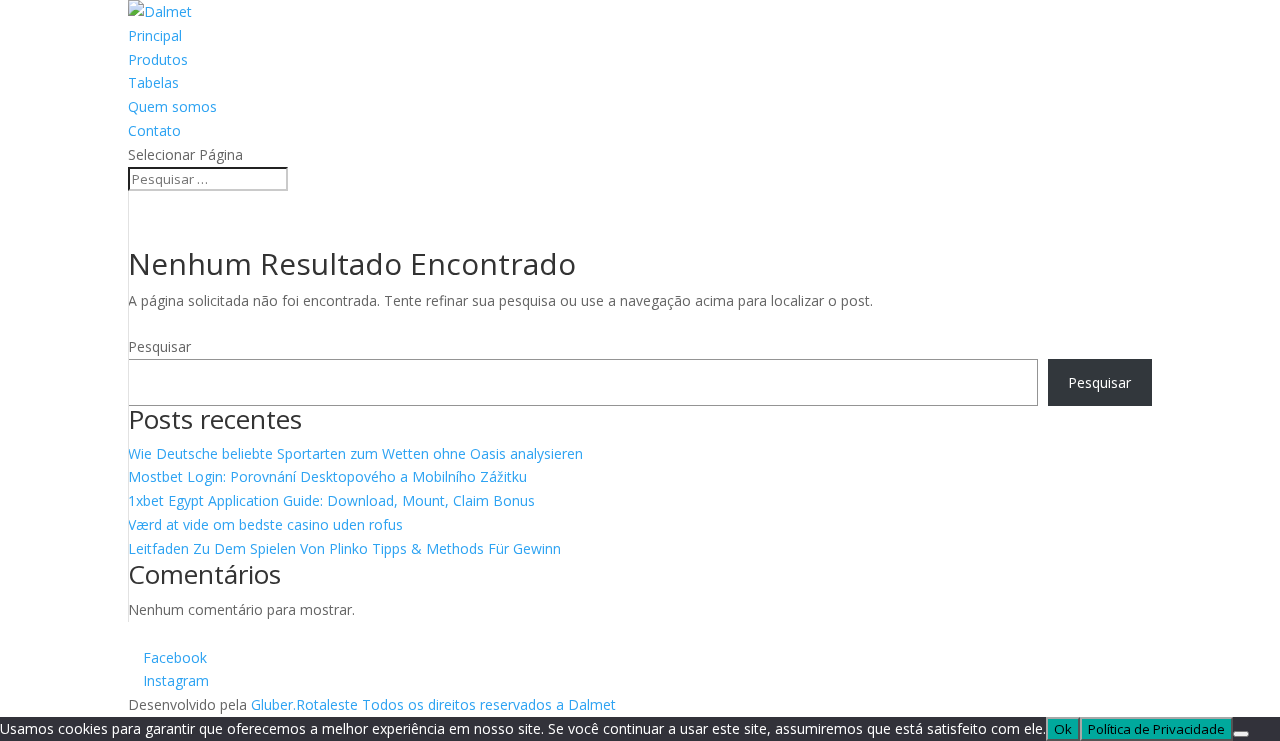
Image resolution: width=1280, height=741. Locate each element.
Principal (155, 35)
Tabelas (153, 82)
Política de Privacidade (1156, 729)
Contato (154, 130)
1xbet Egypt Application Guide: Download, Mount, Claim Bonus (331, 500)
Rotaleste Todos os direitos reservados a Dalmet (456, 704)
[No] (1241, 734)
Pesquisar (159, 346)
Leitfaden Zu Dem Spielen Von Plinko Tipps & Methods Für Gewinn (344, 548)
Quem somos (172, 106)
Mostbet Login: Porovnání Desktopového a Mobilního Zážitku (327, 476)
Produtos (158, 59)
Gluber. (273, 704)
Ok (1063, 729)
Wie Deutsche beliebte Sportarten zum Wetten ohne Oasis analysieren (355, 453)
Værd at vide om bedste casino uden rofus (265, 524)
